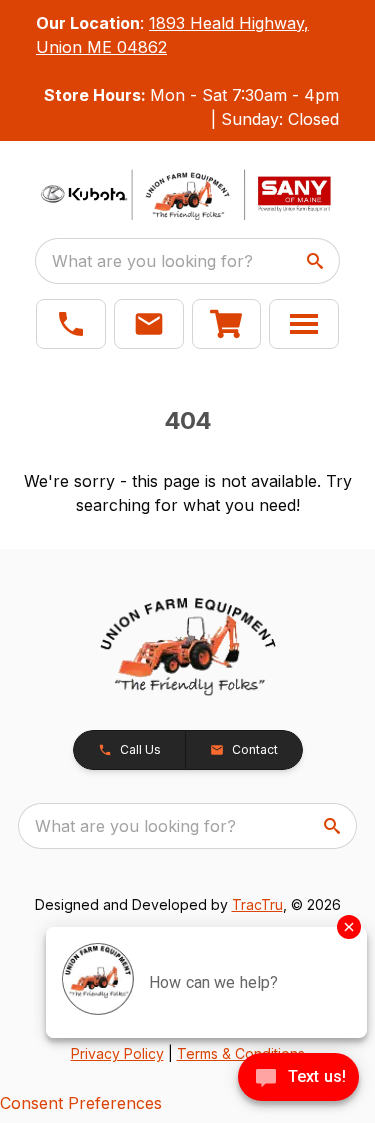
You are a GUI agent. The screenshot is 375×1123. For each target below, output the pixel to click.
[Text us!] (298, 1079)
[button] (71, 324)
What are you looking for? (152, 261)
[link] (227, 324)
